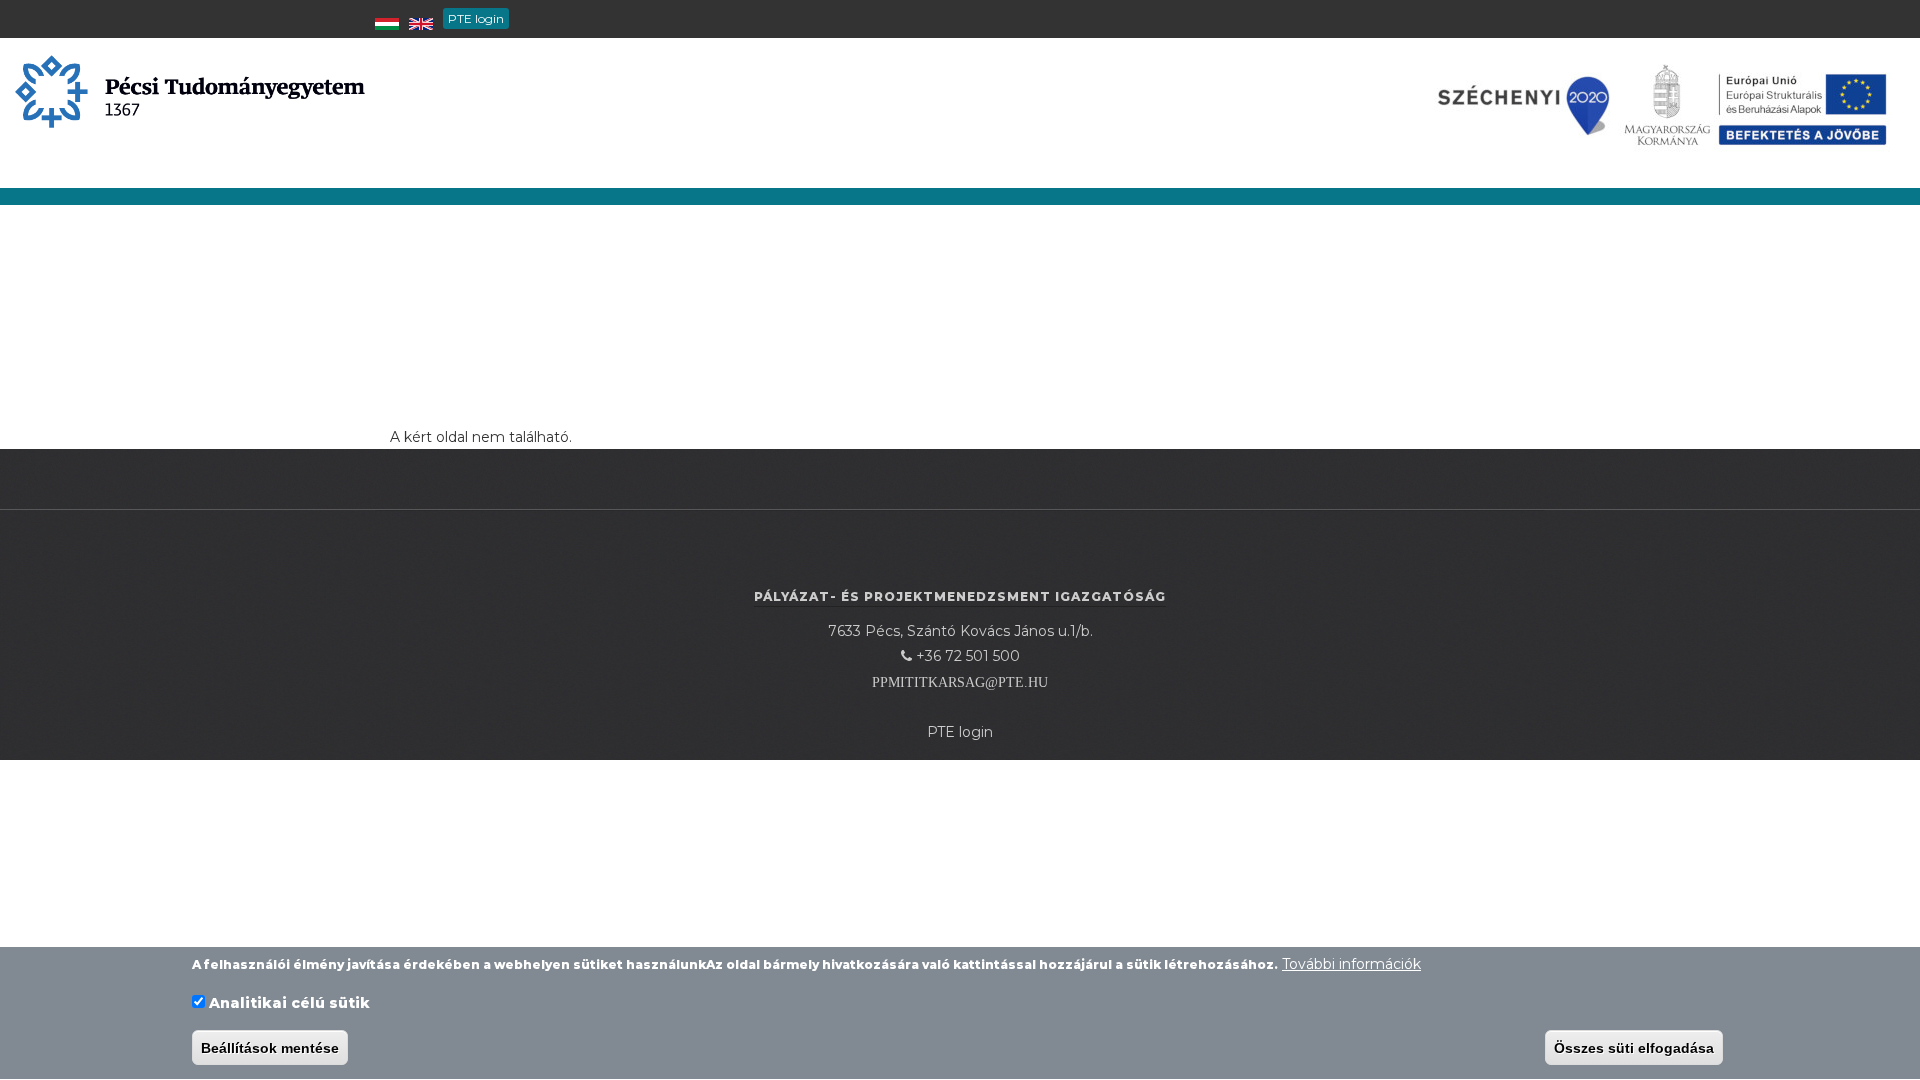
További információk (1351, 964)
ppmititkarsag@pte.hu (960, 682)
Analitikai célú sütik (289, 1004)
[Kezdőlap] (190, 90)
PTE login (476, 18)
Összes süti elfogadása (1634, 1048)
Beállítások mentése (270, 1048)
